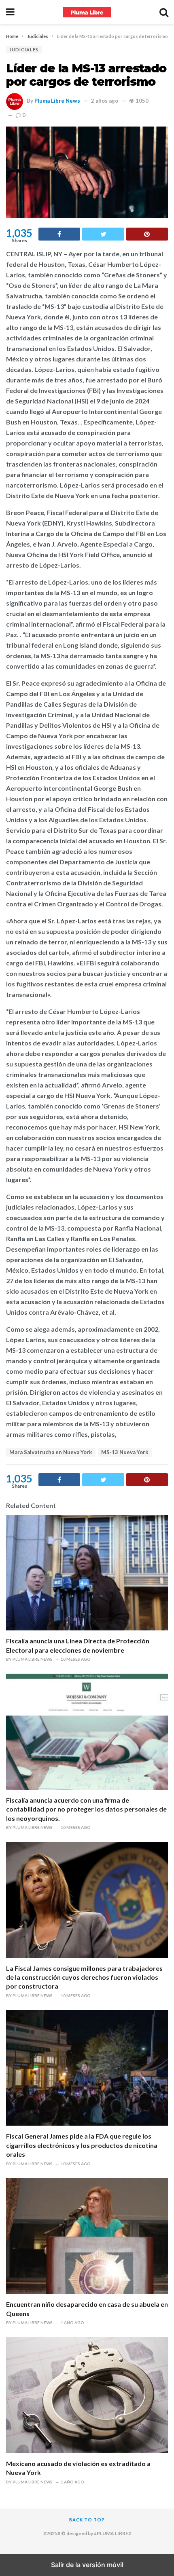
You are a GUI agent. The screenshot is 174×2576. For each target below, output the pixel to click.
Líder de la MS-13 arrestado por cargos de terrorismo (86, 75)
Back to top (87, 2520)
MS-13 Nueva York (125, 1452)
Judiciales (24, 50)
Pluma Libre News (57, 101)
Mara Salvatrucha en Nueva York (51, 1452)
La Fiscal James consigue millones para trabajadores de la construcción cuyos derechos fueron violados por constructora (84, 1977)
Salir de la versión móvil (87, 2565)
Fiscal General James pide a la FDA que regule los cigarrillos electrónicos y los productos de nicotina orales (82, 2145)
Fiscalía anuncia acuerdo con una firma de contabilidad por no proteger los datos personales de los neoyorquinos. (86, 1809)
